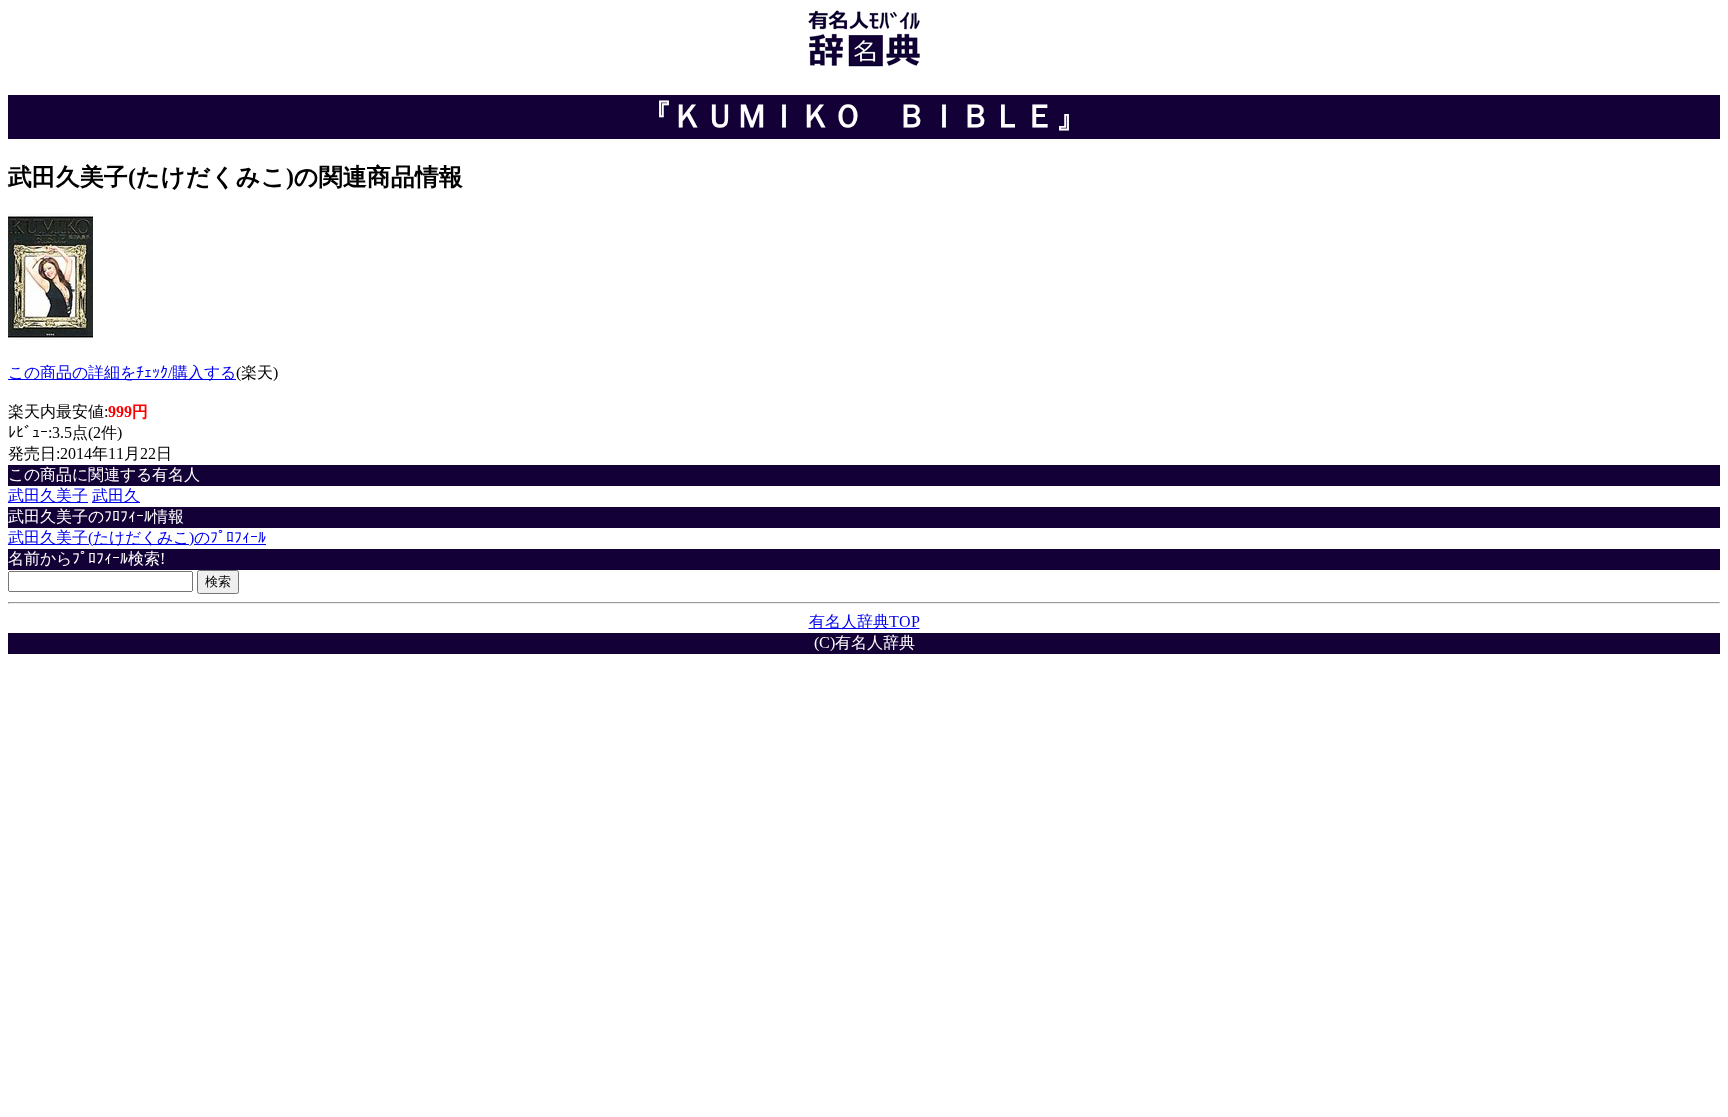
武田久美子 (48, 495)
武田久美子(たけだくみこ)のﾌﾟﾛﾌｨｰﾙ (137, 537)
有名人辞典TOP (864, 621)
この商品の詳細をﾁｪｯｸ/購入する (122, 372)
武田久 (116, 495)
